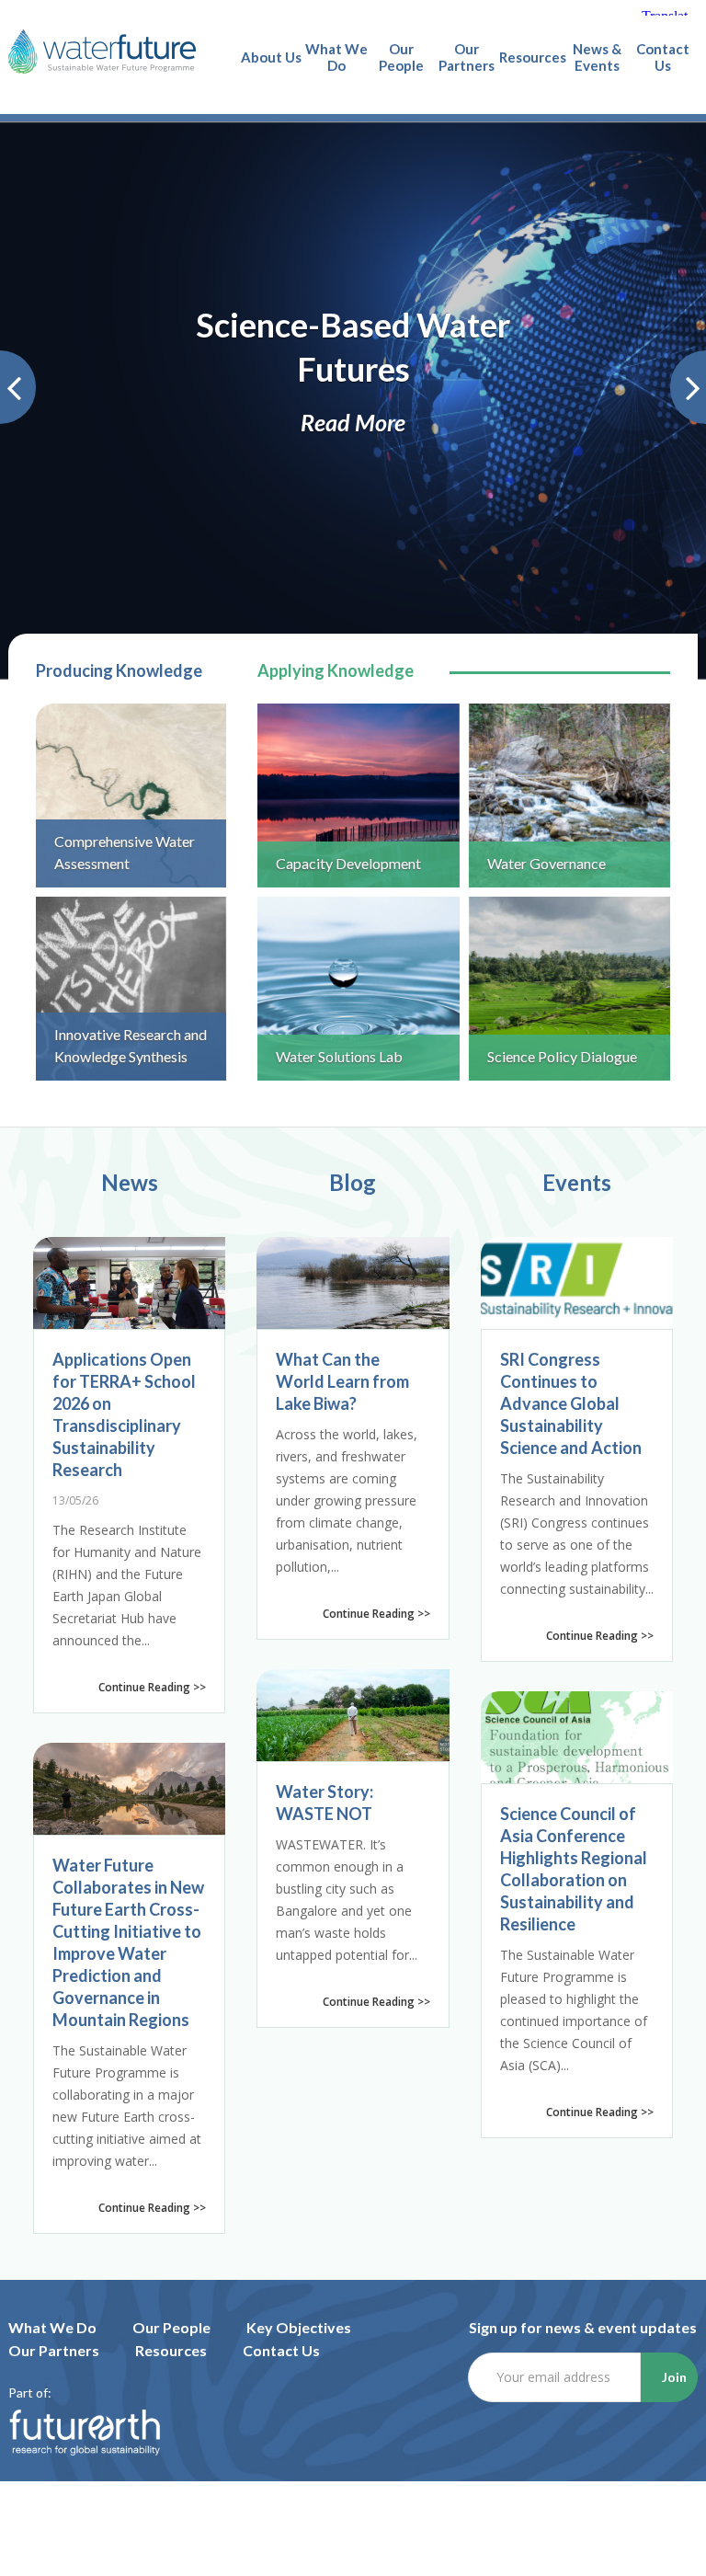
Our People (171, 2327)
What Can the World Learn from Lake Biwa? (342, 1381)
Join (674, 2377)
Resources (171, 2350)
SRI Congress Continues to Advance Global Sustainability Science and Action (571, 1403)
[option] (353, 401)
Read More (353, 422)
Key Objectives (299, 2327)
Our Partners (54, 2350)
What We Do (52, 2327)
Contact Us (281, 2350)
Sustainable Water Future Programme (102, 52)
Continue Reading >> (152, 1687)
